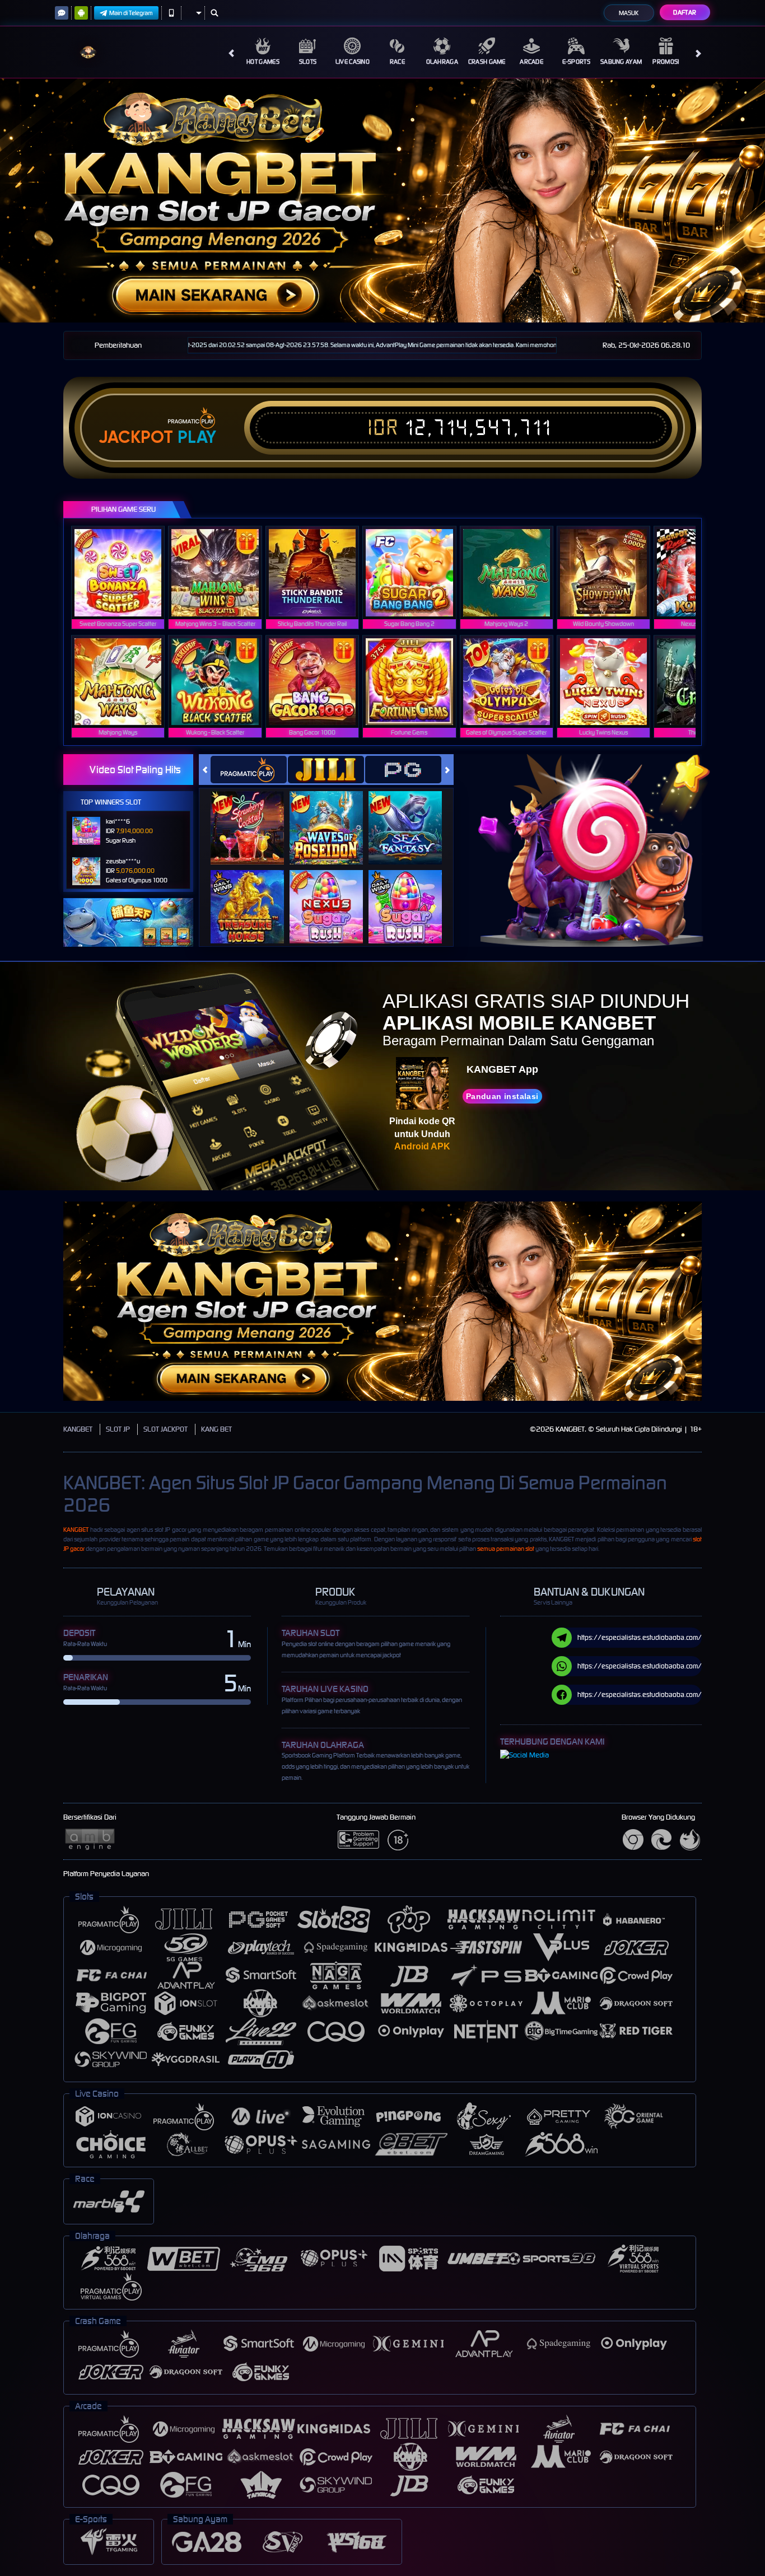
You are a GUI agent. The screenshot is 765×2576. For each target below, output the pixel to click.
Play (197, 437)
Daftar (685, 12)
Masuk (629, 13)
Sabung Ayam (621, 62)
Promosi (666, 62)
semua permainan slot (506, 1549)
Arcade (531, 62)
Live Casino (353, 62)
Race (397, 62)
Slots (308, 62)
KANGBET (78, 1429)
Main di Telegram (131, 13)
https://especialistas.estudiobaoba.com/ (640, 1637)
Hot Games (263, 62)
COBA (254, 817)
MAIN (125, 572)
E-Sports (576, 62)
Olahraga (442, 62)
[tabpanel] (382, 200)
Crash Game (487, 62)
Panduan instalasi (502, 1096)
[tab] (249, 770)
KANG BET (216, 1429)
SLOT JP (118, 1429)
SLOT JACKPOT (165, 1429)
